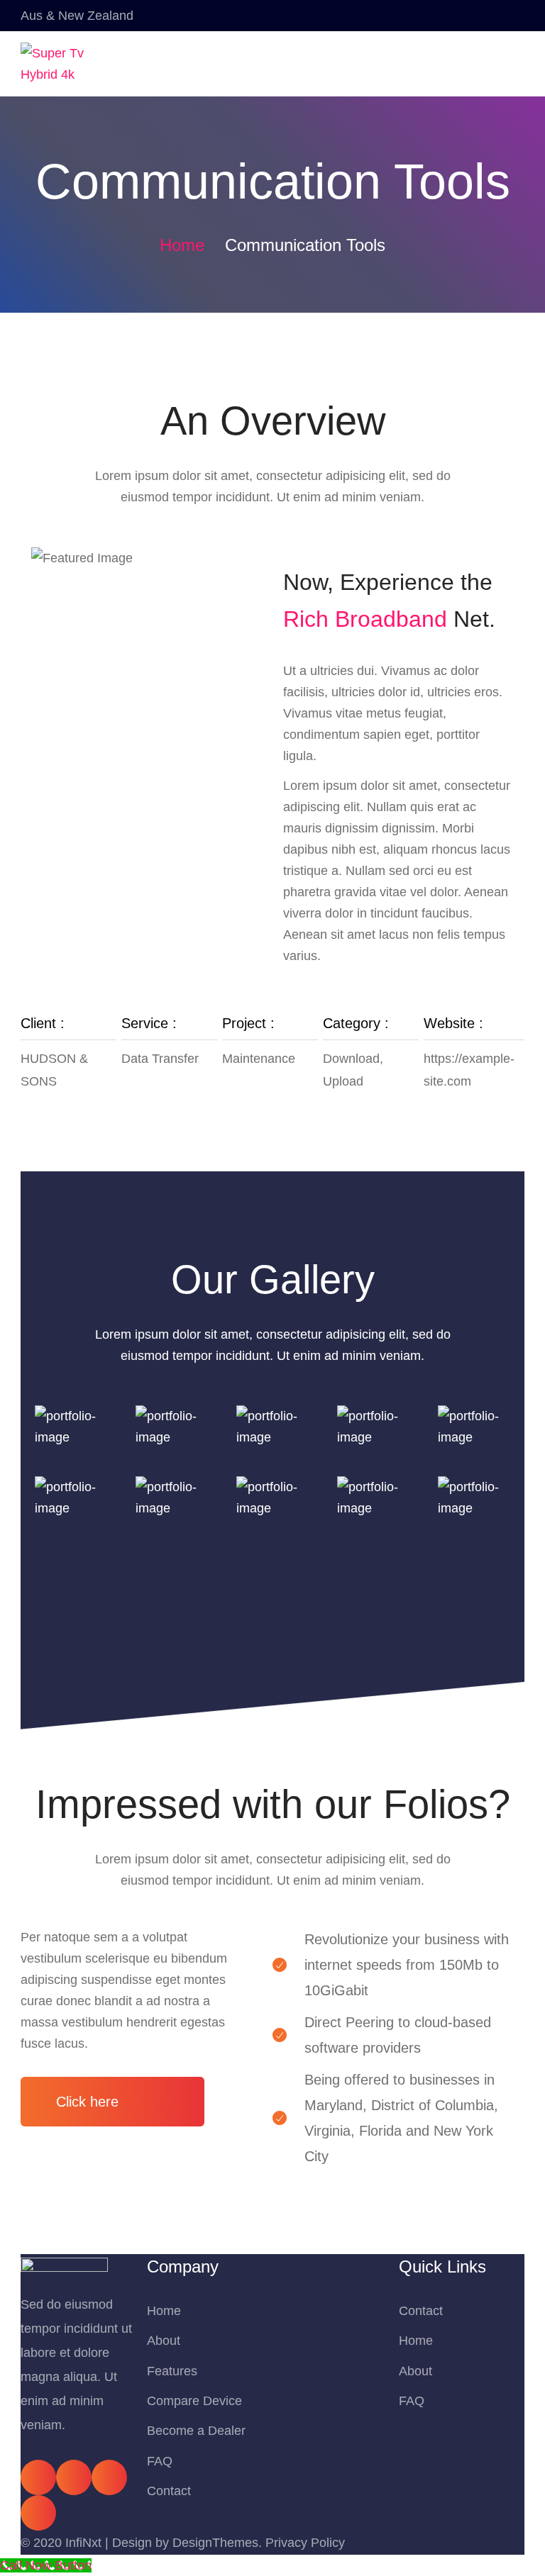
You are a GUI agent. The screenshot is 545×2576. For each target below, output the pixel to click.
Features (172, 2371)
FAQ (160, 2461)
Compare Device (194, 2401)
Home (182, 245)
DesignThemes (215, 2543)
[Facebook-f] (38, 2477)
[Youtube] (109, 2477)
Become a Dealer (196, 2431)
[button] (112, 2102)
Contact (169, 2491)
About (164, 2341)
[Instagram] (38, 2513)
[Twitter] (74, 2477)
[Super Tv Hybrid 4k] (59, 64)
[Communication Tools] (71, 1426)
